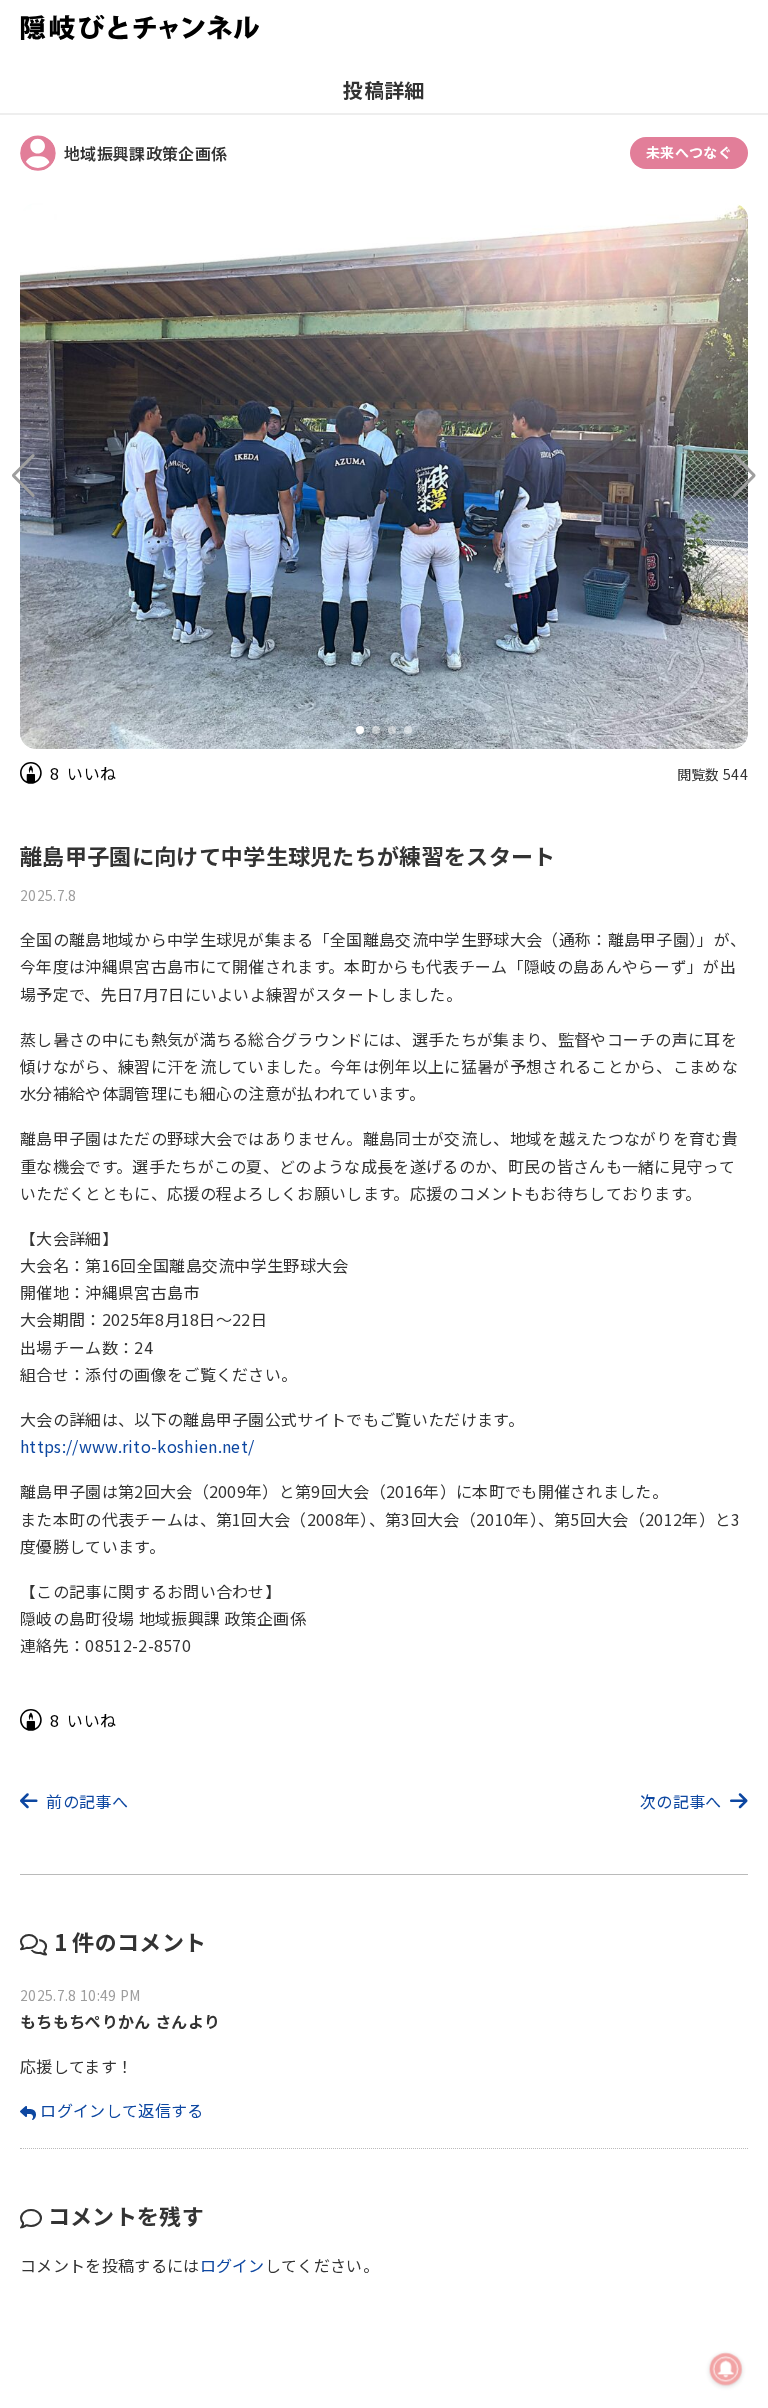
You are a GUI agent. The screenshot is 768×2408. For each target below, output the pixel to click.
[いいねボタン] (31, 773)
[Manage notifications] (726, 2369)
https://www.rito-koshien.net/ (137, 1446)
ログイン (232, 2265)
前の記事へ (87, 1801)
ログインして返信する (121, 2110)
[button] (744, 476)
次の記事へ (681, 1801)
